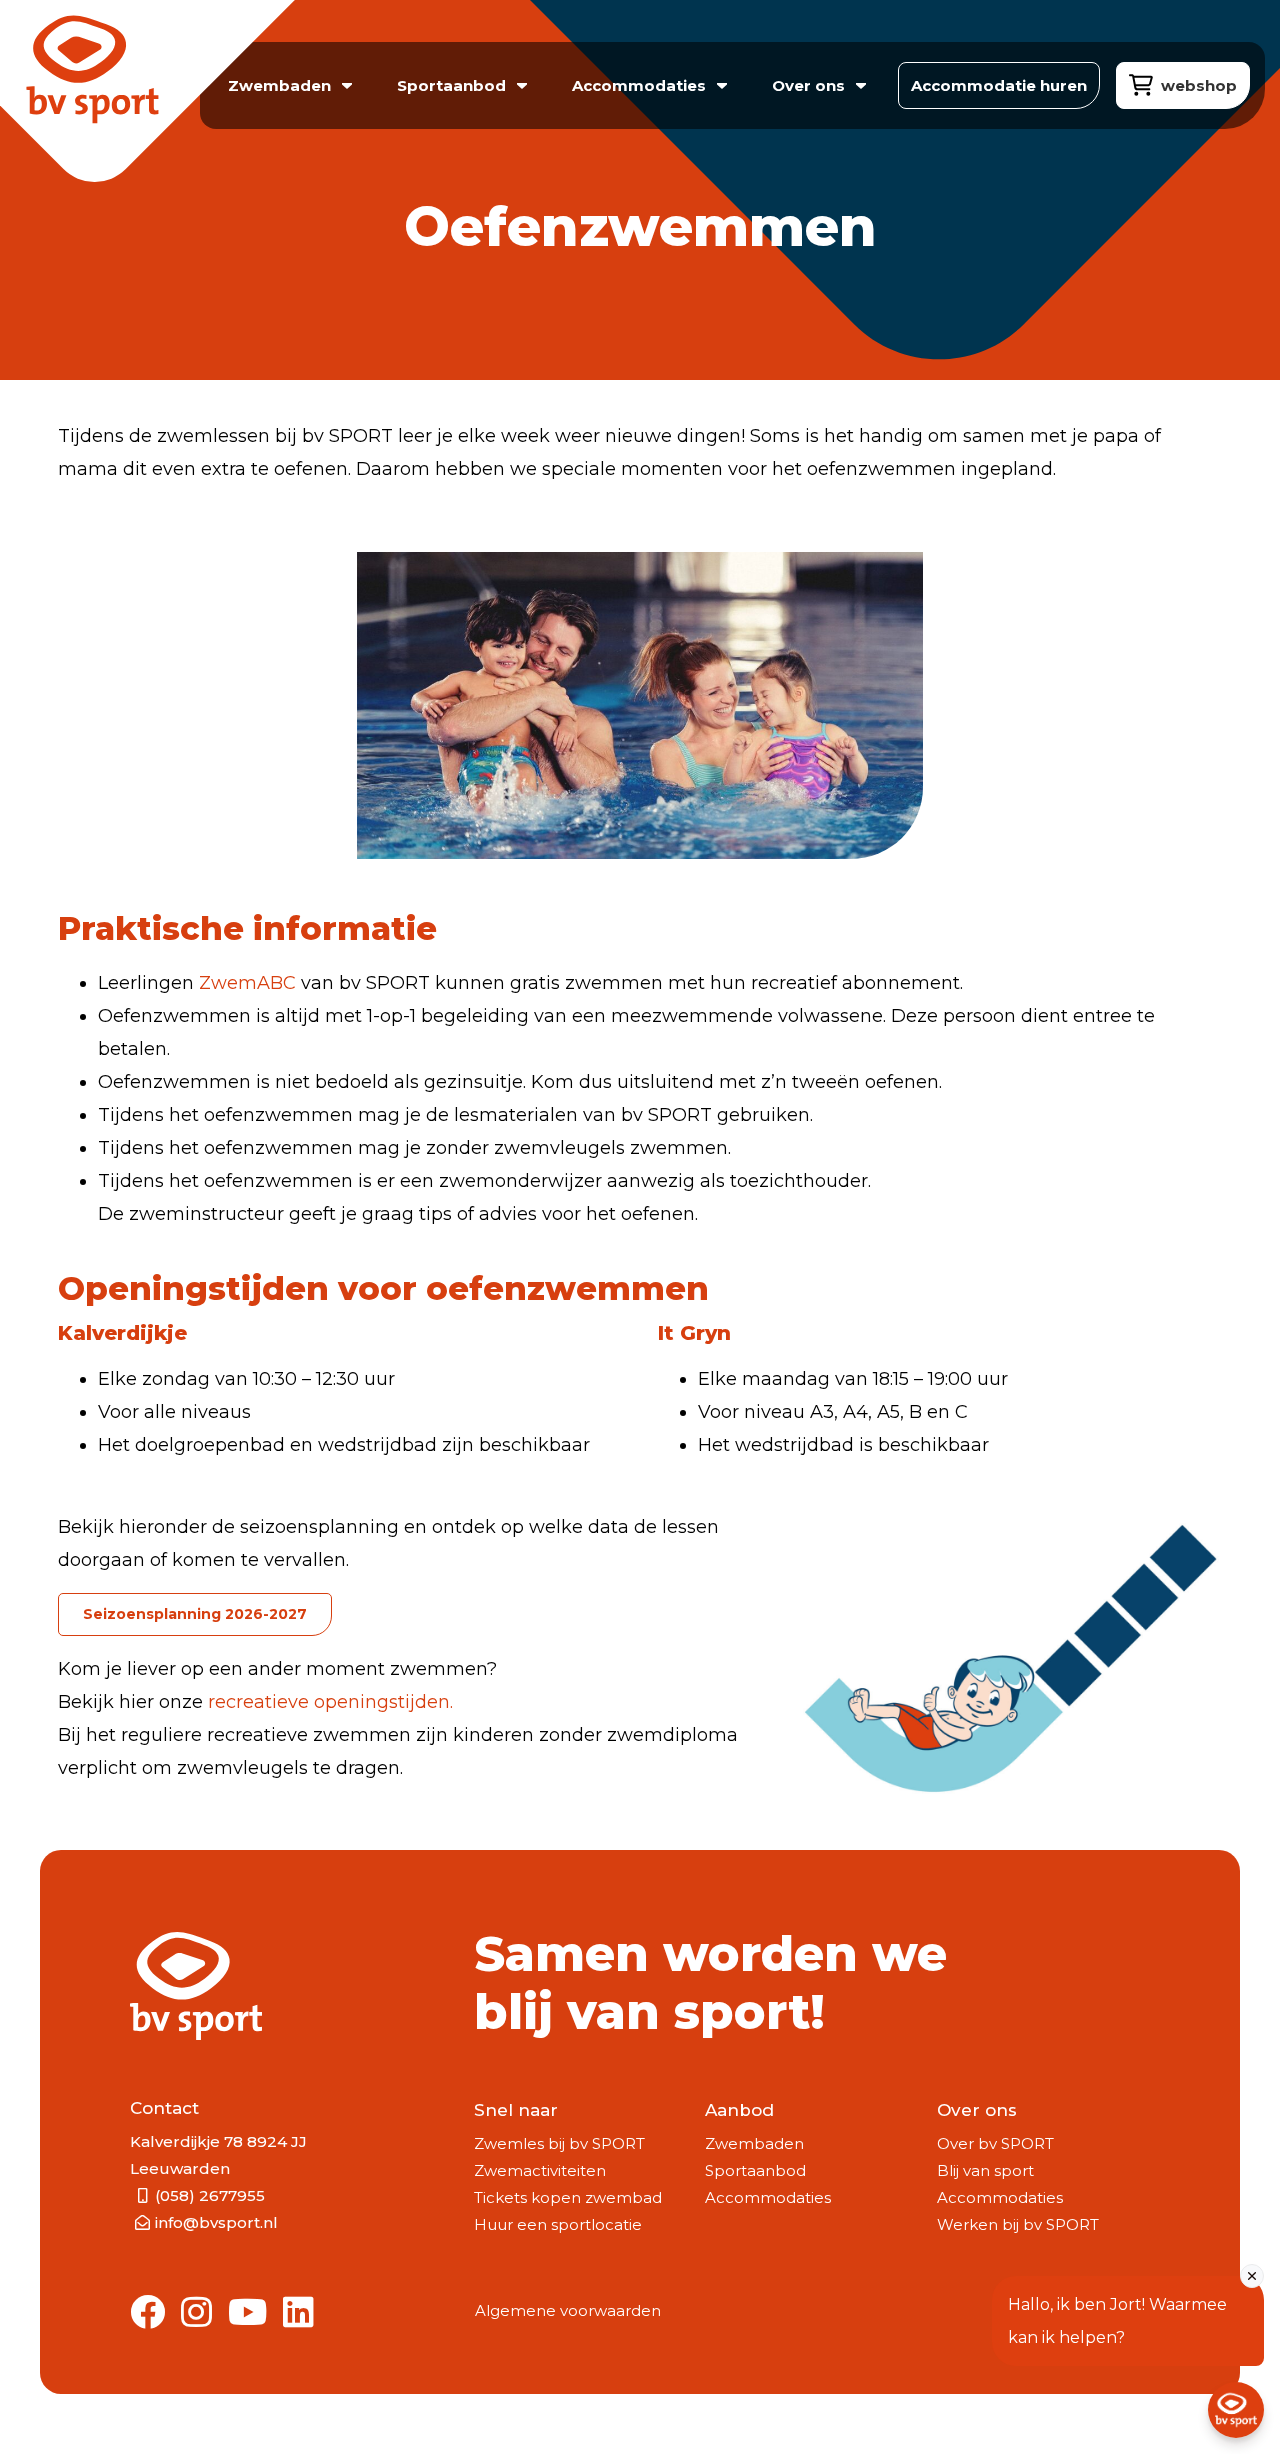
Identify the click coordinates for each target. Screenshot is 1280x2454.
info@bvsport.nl (216, 2222)
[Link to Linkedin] (298, 2313)
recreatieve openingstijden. (330, 1702)
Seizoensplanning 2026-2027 (195, 1614)
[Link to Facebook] (147, 2313)
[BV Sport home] (137, 96)
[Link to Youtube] (247, 2313)
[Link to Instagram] (196, 2313)
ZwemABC (247, 983)
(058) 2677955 (210, 2195)
